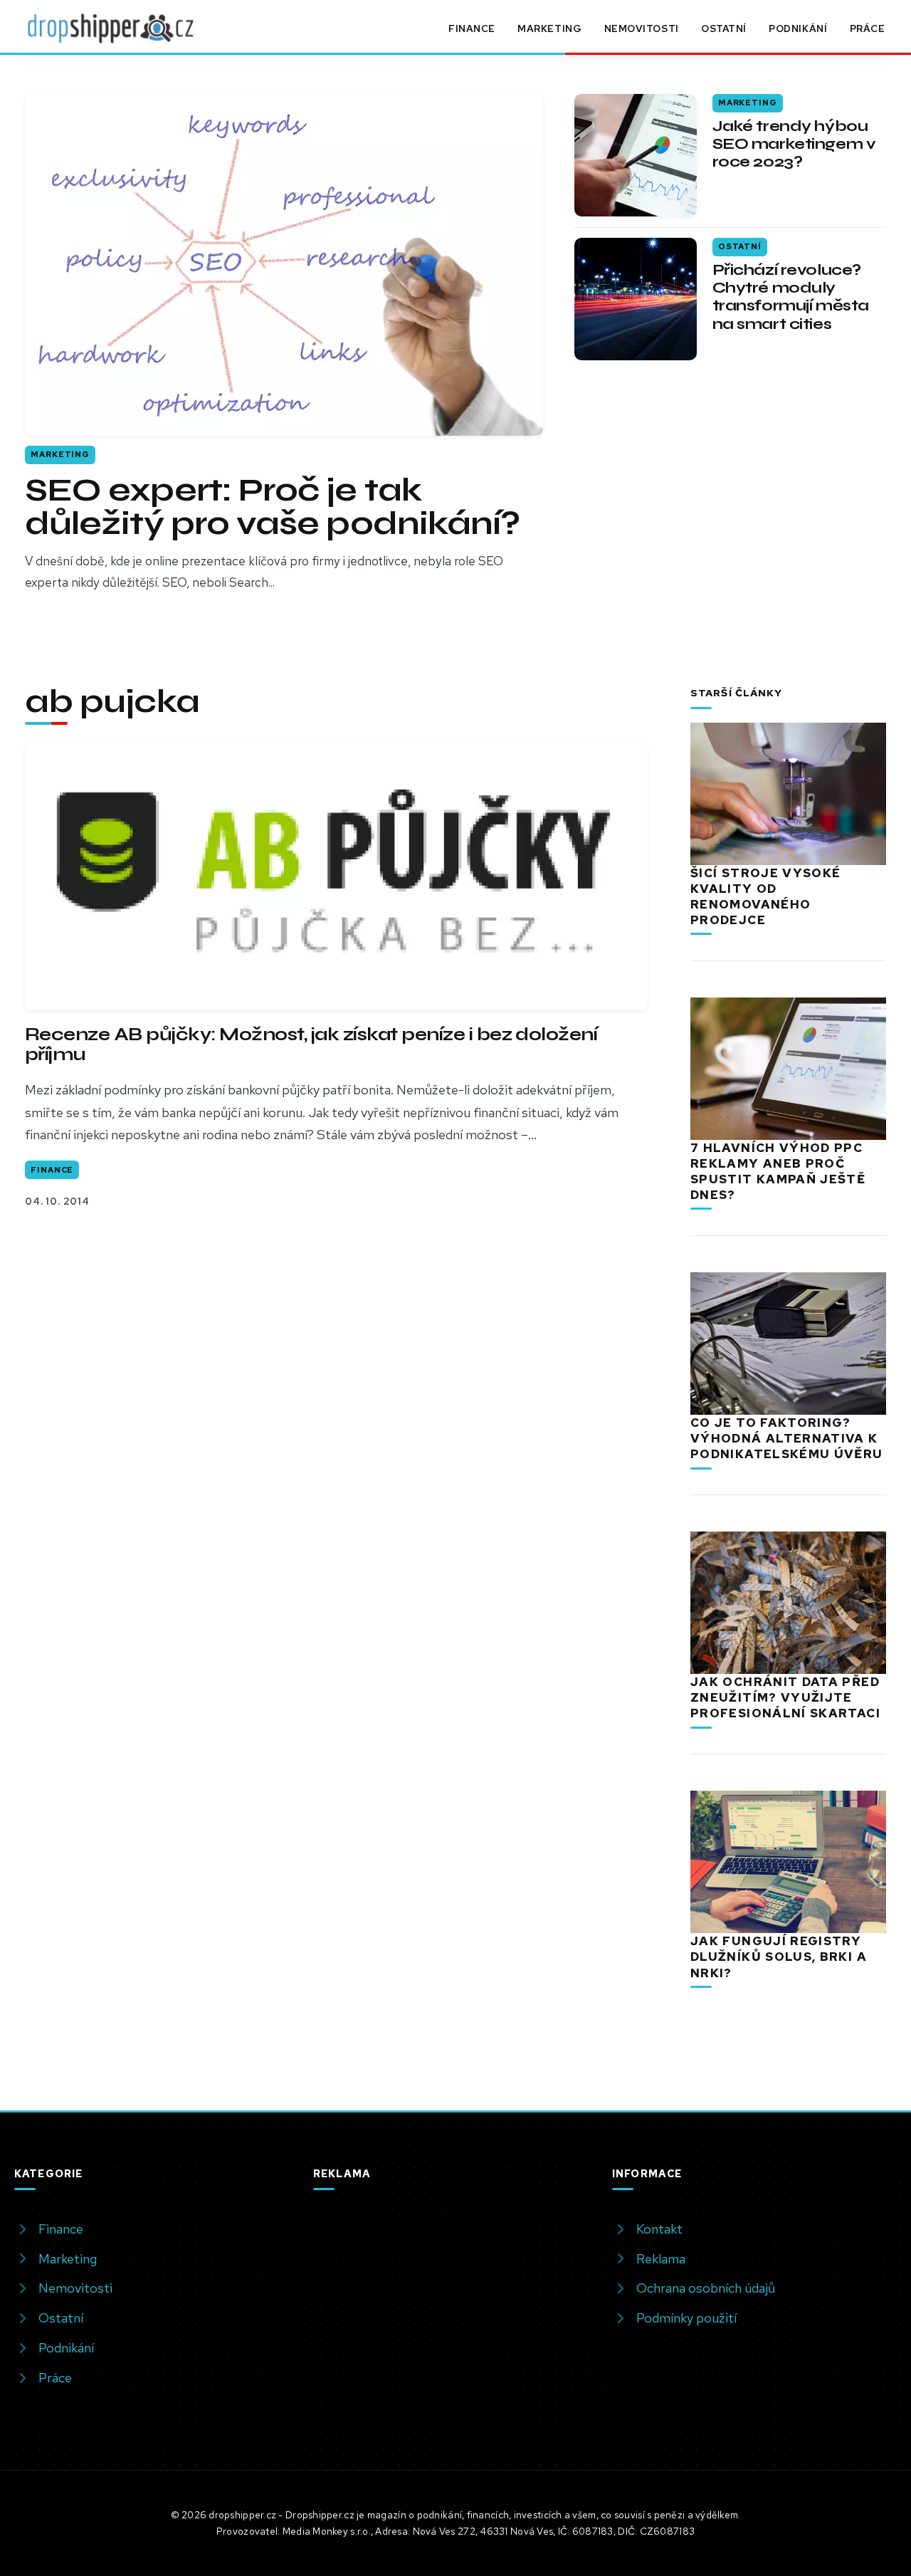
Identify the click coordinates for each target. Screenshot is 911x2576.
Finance (472, 28)
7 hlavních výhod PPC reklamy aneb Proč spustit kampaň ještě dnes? (778, 1171)
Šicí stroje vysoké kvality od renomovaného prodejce (765, 896)
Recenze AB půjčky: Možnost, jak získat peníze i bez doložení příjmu (311, 1044)
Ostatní (724, 28)
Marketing (549, 28)
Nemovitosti (642, 28)
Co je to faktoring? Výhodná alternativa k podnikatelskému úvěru (787, 1438)
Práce (868, 28)
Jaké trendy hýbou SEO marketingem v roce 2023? (794, 144)
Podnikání (798, 28)
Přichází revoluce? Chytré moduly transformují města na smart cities (791, 297)
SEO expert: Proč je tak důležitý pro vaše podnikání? (272, 507)
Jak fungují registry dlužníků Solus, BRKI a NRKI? (779, 1957)
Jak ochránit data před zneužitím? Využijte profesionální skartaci (785, 1697)
